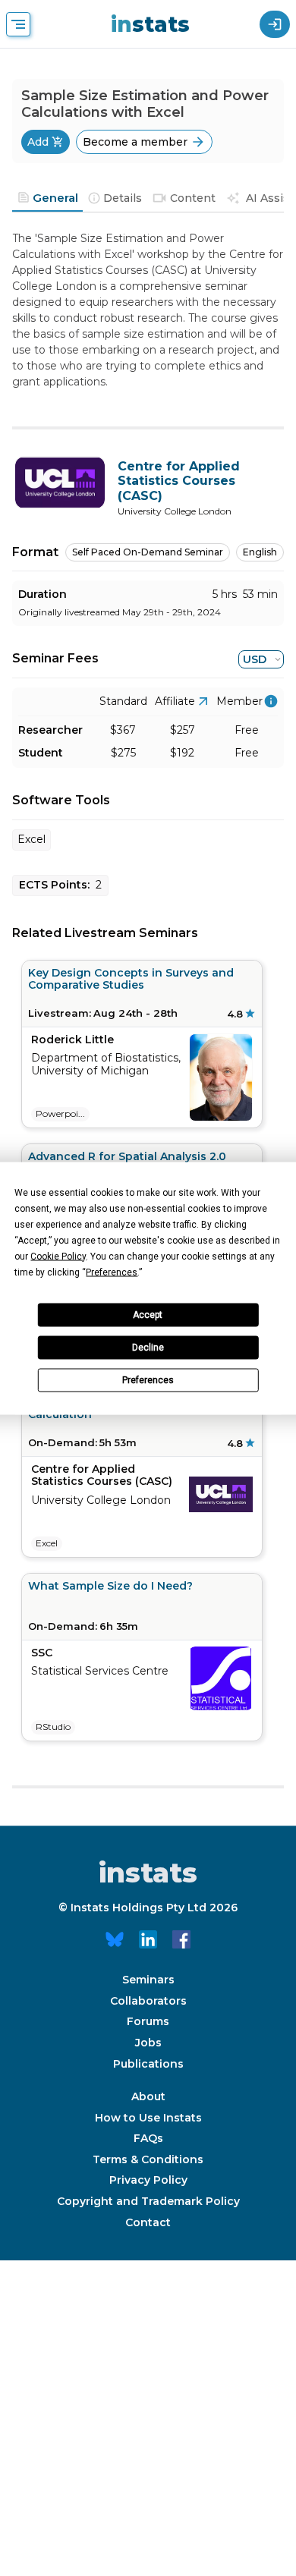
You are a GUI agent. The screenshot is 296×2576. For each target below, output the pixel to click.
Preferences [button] (112, 1272)
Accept (148, 1315)
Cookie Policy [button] (58, 1256)
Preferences (148, 1380)
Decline (148, 1348)
